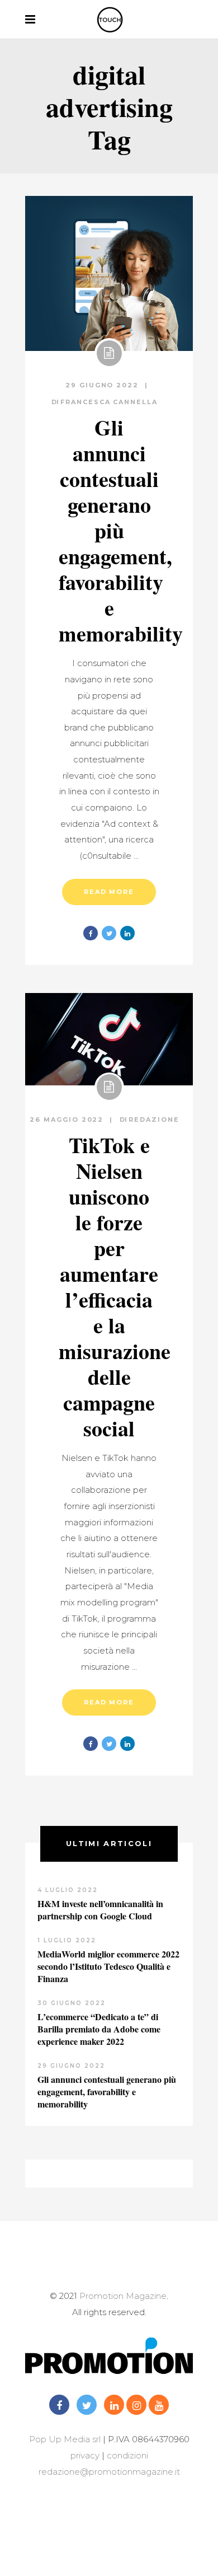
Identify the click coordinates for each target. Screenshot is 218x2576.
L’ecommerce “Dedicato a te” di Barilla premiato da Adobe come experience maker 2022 (99, 2029)
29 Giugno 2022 (104, 385)
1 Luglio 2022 (67, 1940)
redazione (154, 1120)
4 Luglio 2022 (68, 1890)
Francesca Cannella (109, 402)
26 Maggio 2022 (68, 1120)
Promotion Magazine (123, 2296)
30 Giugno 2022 (72, 2003)
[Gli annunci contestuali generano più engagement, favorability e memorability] (109, 273)
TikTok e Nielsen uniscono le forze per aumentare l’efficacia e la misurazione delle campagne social (115, 1287)
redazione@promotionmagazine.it (109, 2472)
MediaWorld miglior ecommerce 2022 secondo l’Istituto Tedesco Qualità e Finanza (108, 1966)
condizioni (126, 2455)
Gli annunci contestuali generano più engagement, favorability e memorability (121, 530)
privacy (85, 2455)
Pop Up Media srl (65, 2439)
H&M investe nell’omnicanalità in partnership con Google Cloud (100, 1910)
